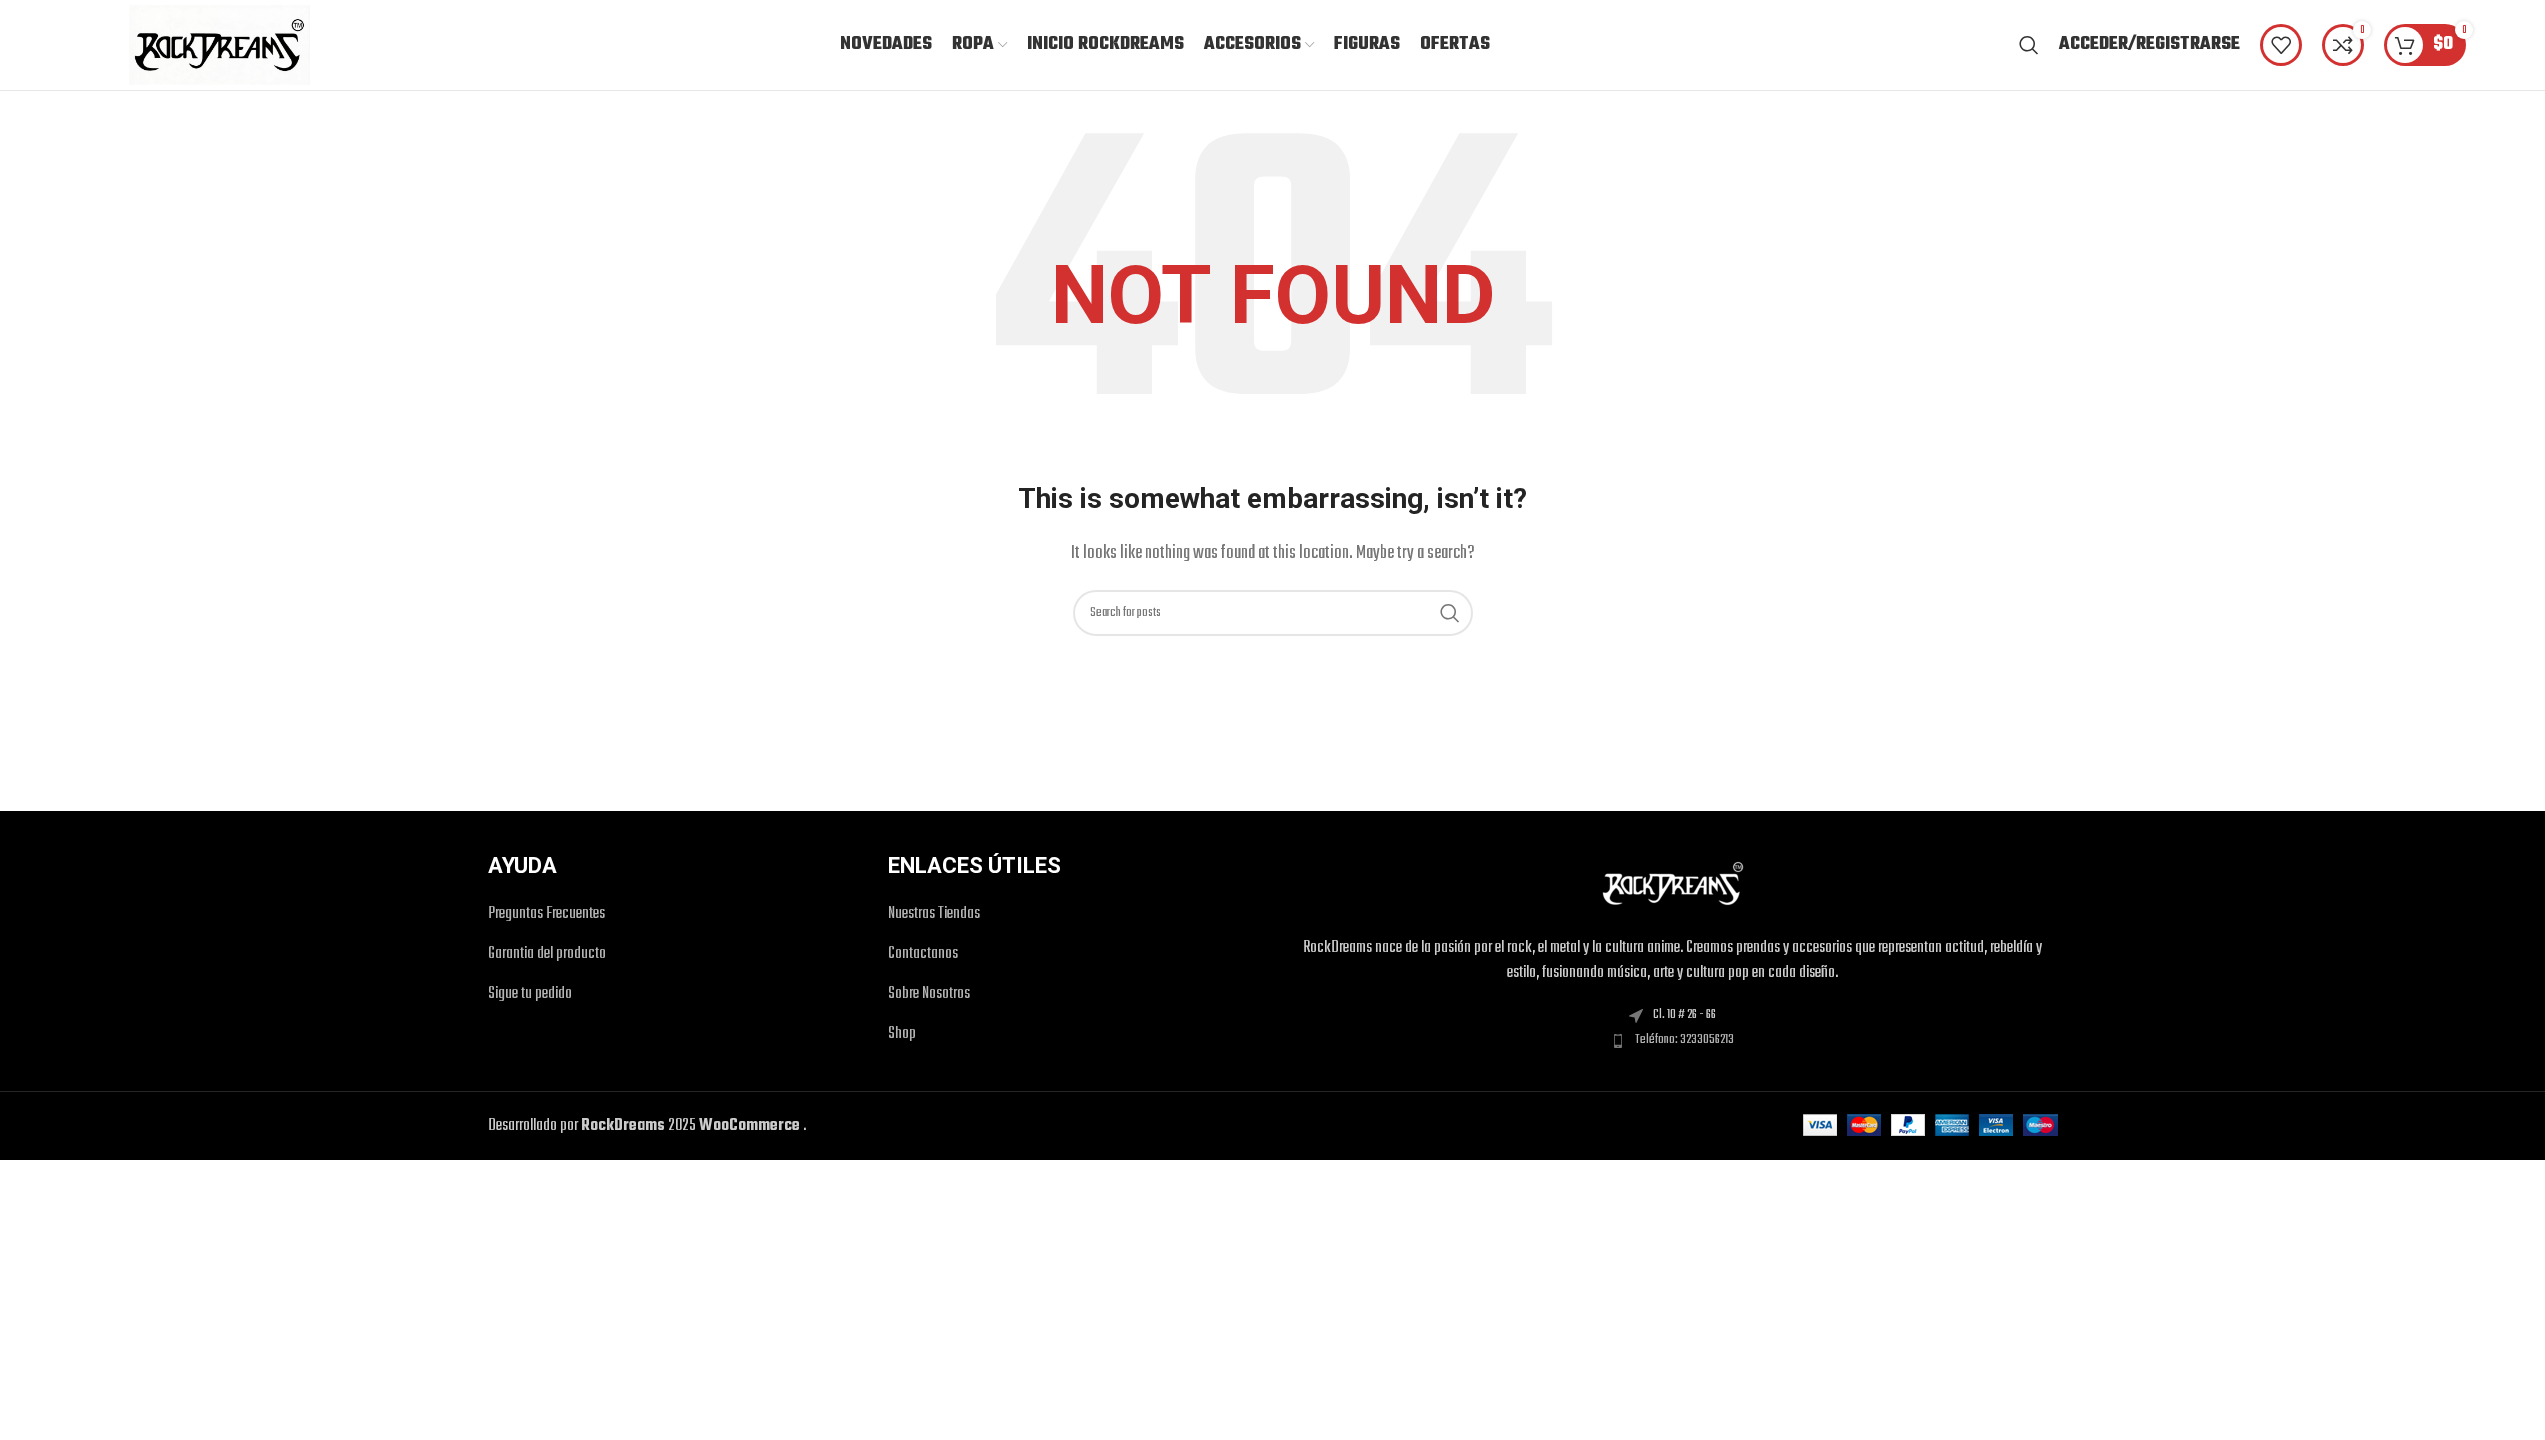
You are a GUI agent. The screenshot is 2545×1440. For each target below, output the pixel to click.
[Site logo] (219, 45)
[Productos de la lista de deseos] (2281, 45)
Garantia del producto (547, 954)
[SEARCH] (1450, 613)
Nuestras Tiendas (934, 914)
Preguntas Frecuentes (546, 914)
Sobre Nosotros (929, 994)
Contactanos (923, 954)
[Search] (2029, 45)
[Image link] (1673, 884)
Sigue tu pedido (530, 994)
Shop (902, 1034)
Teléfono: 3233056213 (1684, 1040)
